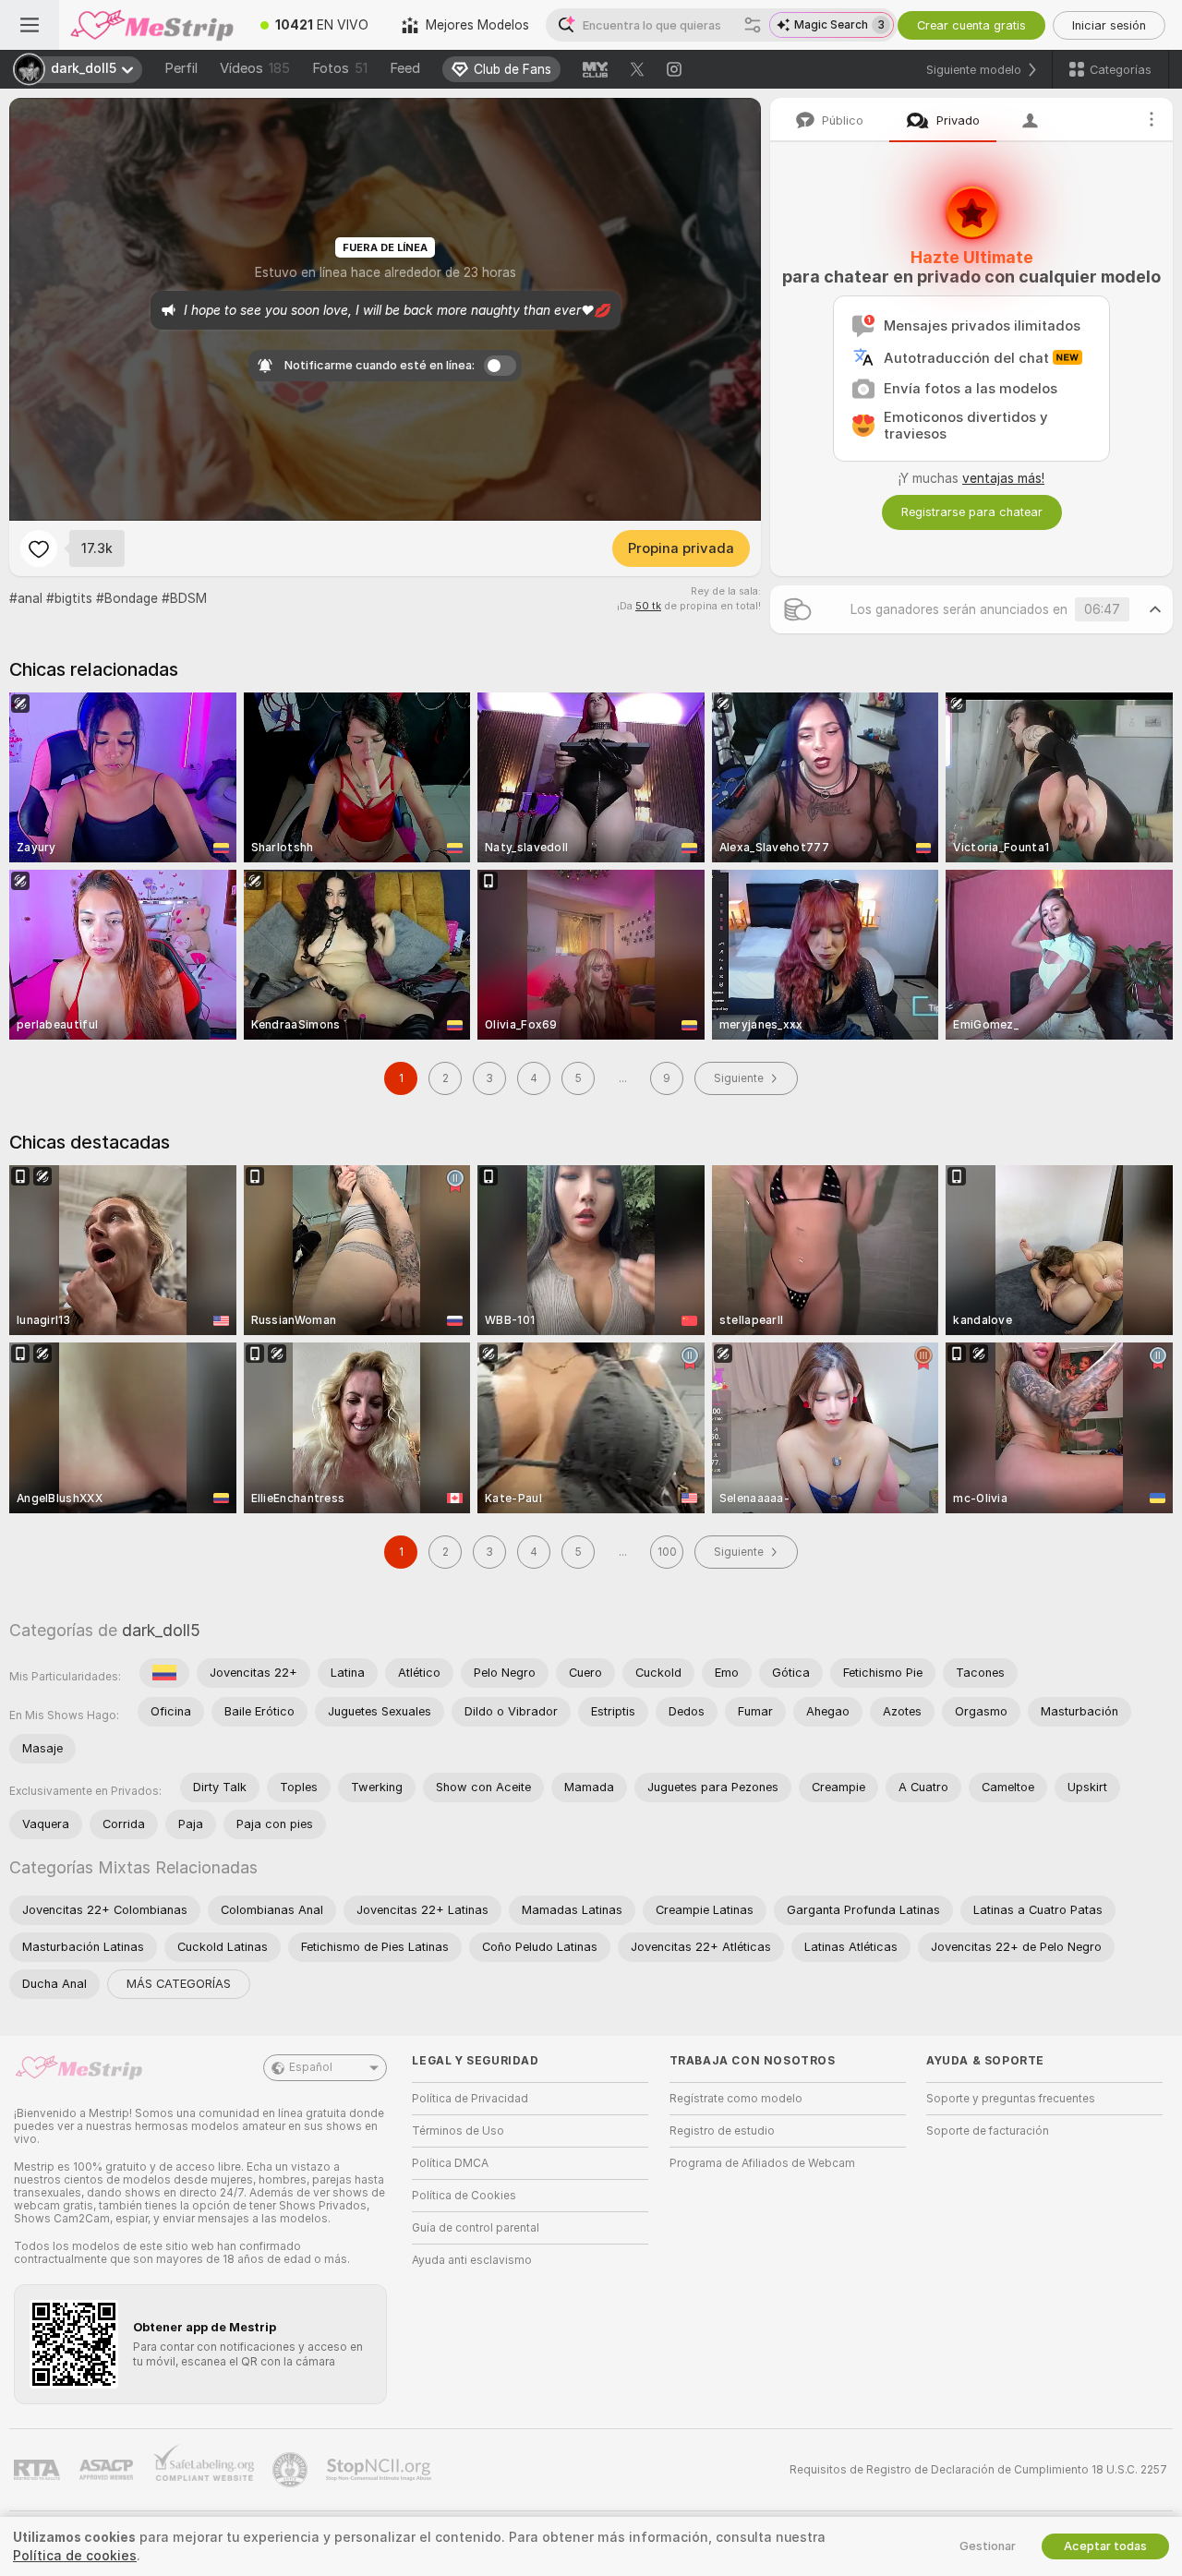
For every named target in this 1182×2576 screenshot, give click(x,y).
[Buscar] (753, 25)
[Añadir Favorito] (39, 548)
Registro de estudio (722, 2131)
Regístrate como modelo (736, 2099)
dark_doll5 (161, 1630)
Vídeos (255, 68)
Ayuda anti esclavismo (472, 2260)
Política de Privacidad (470, 2099)
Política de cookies (75, 2556)
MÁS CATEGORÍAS (179, 1984)
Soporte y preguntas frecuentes (1011, 2099)
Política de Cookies (464, 2196)
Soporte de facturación (988, 2131)
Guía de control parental (476, 2228)
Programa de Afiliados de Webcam (762, 2163)
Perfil (181, 68)
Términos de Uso (458, 2131)
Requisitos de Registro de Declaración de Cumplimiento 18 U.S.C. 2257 (978, 2470)
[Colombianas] (164, 1673)
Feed (405, 68)
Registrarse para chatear (972, 512)
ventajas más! (1003, 478)
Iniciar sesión (1109, 25)
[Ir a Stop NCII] (380, 2470)
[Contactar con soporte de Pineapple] (292, 2470)
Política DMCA (450, 2163)
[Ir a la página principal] (151, 25)
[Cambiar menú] (30, 25)
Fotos (340, 68)
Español (311, 2067)
